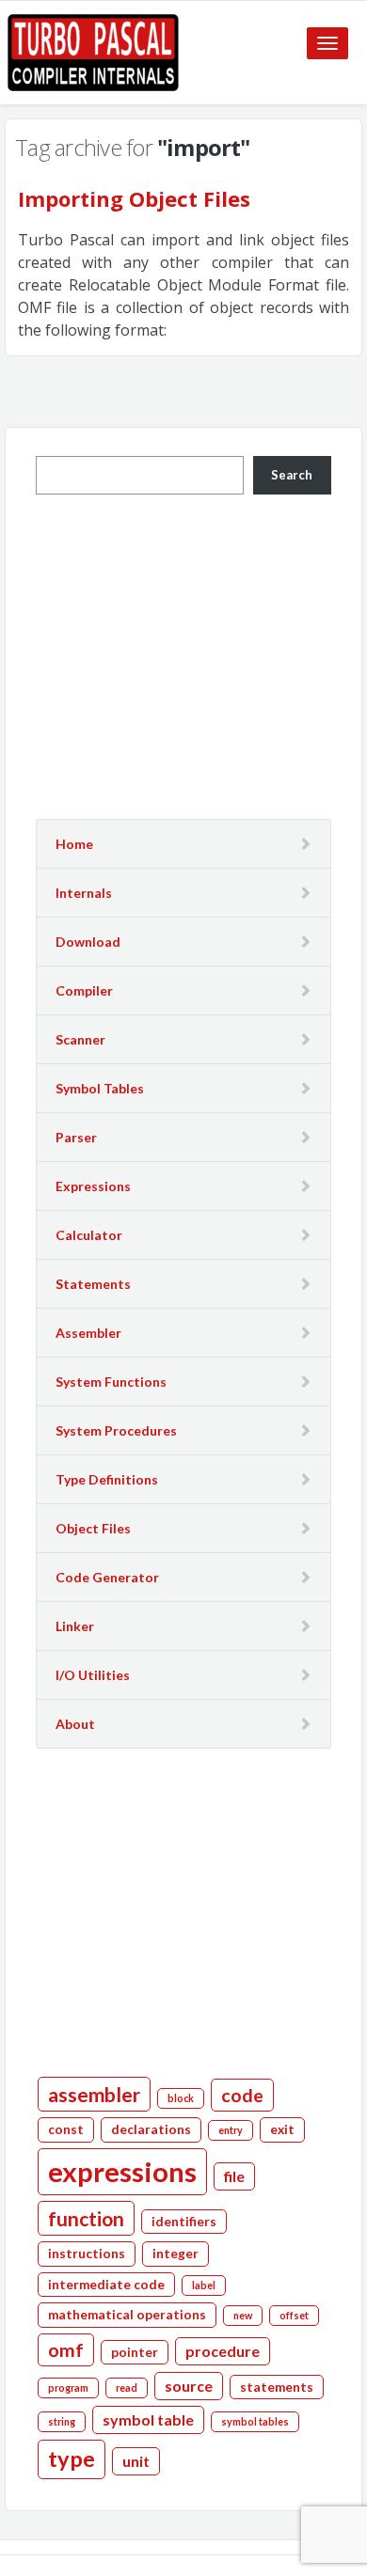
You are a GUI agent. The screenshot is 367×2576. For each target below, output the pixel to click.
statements (277, 2387)
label (204, 2285)
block (181, 2098)
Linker (75, 1626)
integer (176, 2254)
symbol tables (255, 2421)
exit (282, 2129)
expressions (122, 2171)
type (72, 2458)
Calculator (89, 1235)
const (66, 2129)
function (86, 2218)
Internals (84, 893)
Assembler (88, 1333)
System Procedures (116, 1430)
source (189, 2386)
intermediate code (106, 2285)
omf (66, 2350)
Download (88, 942)
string (62, 2421)
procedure (223, 2351)
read (127, 2388)
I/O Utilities (93, 1675)
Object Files (93, 1528)
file (234, 2176)
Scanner (80, 1039)
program (68, 2388)
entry (231, 2130)
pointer (135, 2352)
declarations (151, 2129)
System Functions (111, 1382)
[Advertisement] (194, 654)
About (75, 1724)
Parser (76, 1137)
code (242, 2095)
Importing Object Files (134, 198)
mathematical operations (127, 2315)
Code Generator (107, 1577)
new (243, 2315)
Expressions (93, 1186)
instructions (87, 2254)
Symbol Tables (100, 1088)
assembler (94, 2094)
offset (294, 2315)
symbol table (148, 2419)
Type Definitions (107, 1479)
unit (136, 2461)
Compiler (84, 990)
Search (292, 475)
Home (74, 844)
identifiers (184, 2222)
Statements (93, 1284)
